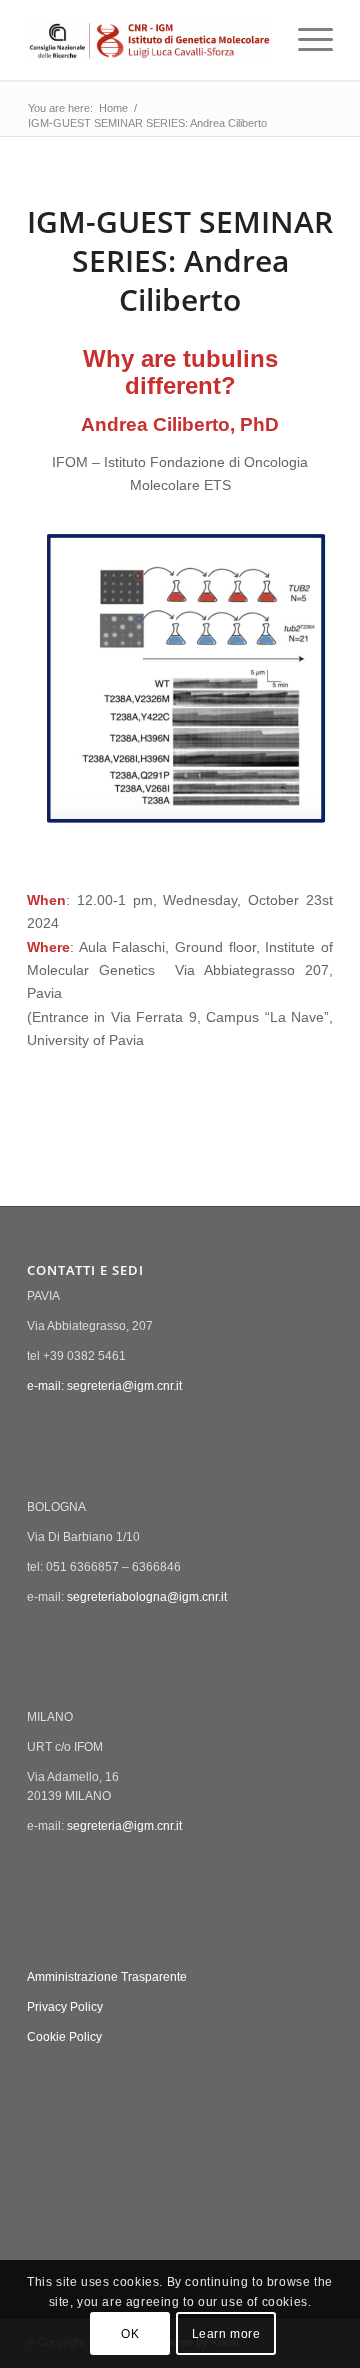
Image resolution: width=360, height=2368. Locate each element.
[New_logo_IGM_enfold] (149, 40)
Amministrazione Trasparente (107, 1977)
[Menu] (305, 40)
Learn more (226, 2334)
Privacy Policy (65, 2007)
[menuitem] (305, 40)
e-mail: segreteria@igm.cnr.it (104, 1386)
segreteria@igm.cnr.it (124, 1826)
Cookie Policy (64, 2037)
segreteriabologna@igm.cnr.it (147, 1597)
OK (130, 2334)
